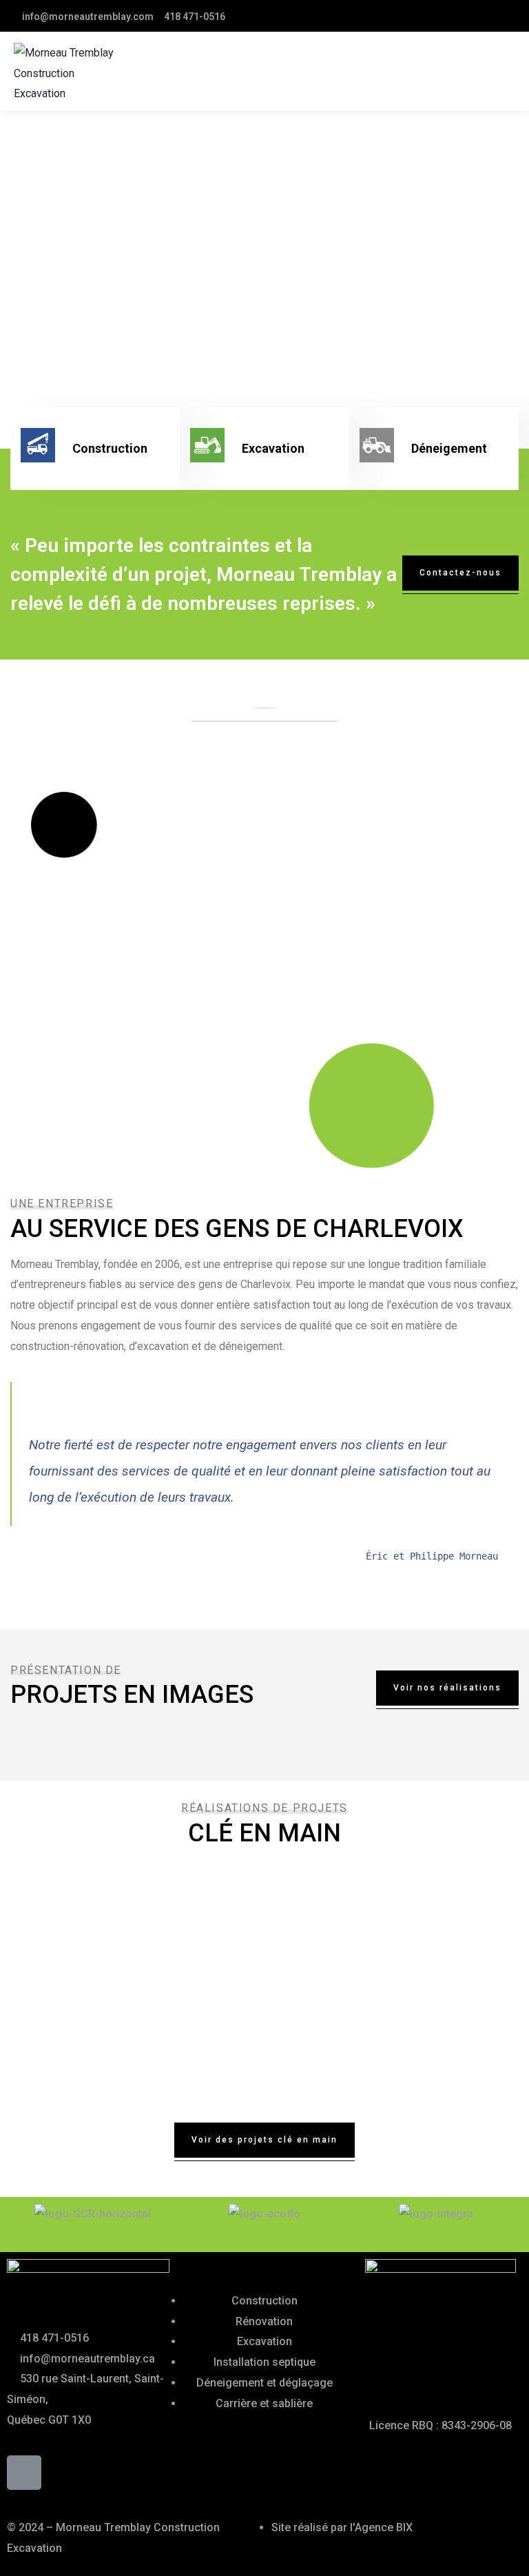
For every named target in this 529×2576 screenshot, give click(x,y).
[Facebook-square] (24, 2473)
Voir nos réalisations (447, 1688)
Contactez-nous (460, 573)
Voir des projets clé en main (264, 2140)
